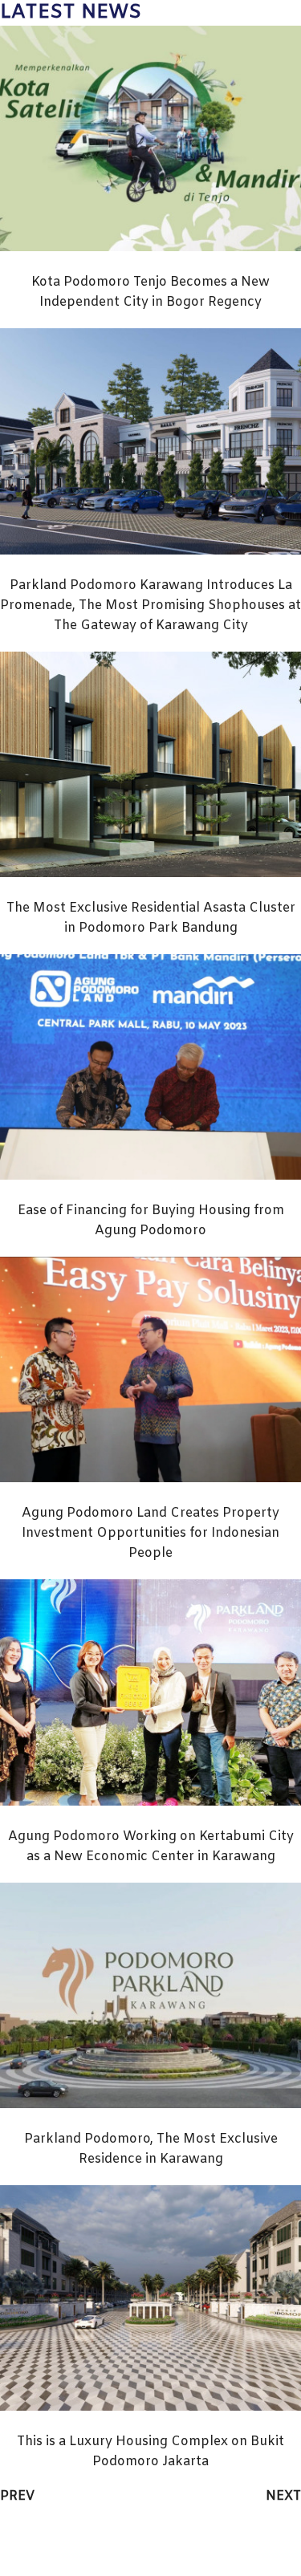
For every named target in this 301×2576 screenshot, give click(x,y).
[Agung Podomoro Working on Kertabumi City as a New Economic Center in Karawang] (150, 1802)
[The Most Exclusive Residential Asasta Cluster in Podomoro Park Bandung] (150, 874)
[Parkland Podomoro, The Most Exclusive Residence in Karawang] (150, 2105)
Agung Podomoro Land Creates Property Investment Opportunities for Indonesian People (150, 1533)
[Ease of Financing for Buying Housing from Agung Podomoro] (150, 1176)
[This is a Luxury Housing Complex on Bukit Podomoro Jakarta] (150, 2407)
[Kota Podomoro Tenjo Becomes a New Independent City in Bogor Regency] (150, 248)
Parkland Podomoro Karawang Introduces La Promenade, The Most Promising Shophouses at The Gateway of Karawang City (150, 605)
